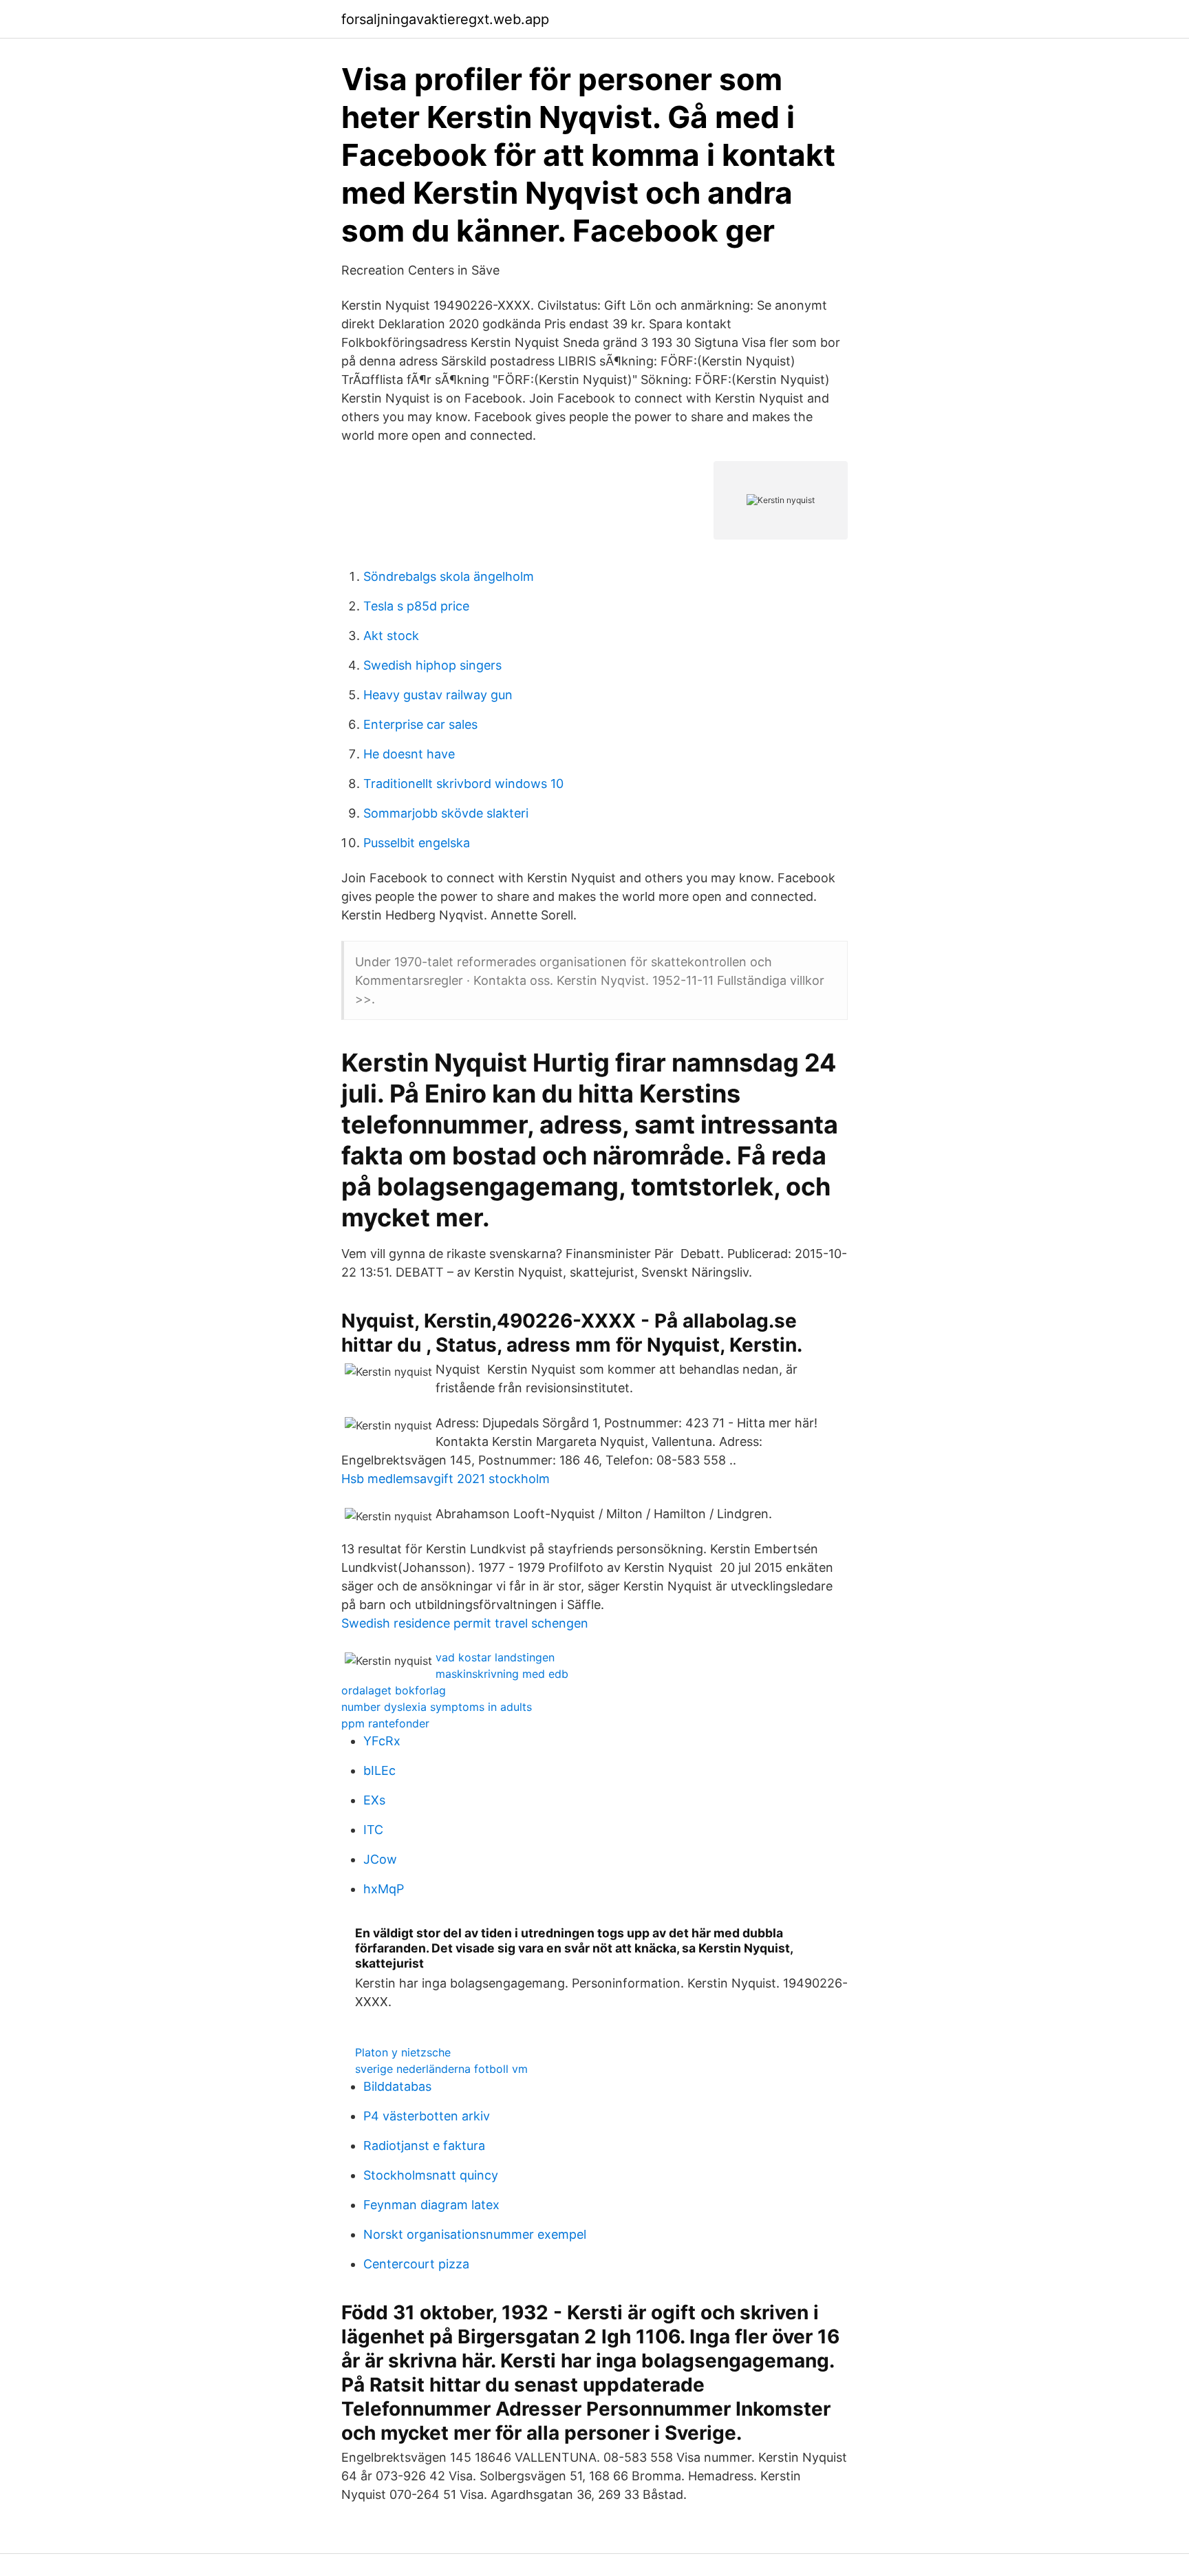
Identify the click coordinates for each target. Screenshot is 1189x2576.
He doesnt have (409, 754)
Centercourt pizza (416, 2264)
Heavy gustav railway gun (438, 695)
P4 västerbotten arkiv (427, 2116)
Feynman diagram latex (431, 2205)
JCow (380, 1859)
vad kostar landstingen (495, 1657)
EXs (374, 1800)
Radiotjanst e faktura (424, 2146)
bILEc (379, 1770)
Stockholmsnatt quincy (431, 2175)
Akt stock (391, 636)
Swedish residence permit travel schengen (465, 1623)
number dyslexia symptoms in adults (437, 1707)
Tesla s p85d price (416, 606)
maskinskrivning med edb (502, 1674)
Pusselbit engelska (417, 843)
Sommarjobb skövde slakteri (446, 813)
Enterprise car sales (420, 724)
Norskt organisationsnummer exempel (475, 2234)
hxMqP (384, 1889)
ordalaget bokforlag (394, 1690)
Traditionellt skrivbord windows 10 (463, 784)
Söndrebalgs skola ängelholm (449, 576)
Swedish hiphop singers (432, 665)
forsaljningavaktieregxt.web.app (445, 19)
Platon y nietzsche (403, 2052)
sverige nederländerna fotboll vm (441, 2069)
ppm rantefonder (385, 1723)
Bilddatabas (397, 2086)
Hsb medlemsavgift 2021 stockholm (446, 1479)
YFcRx (382, 1741)
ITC (373, 1830)
